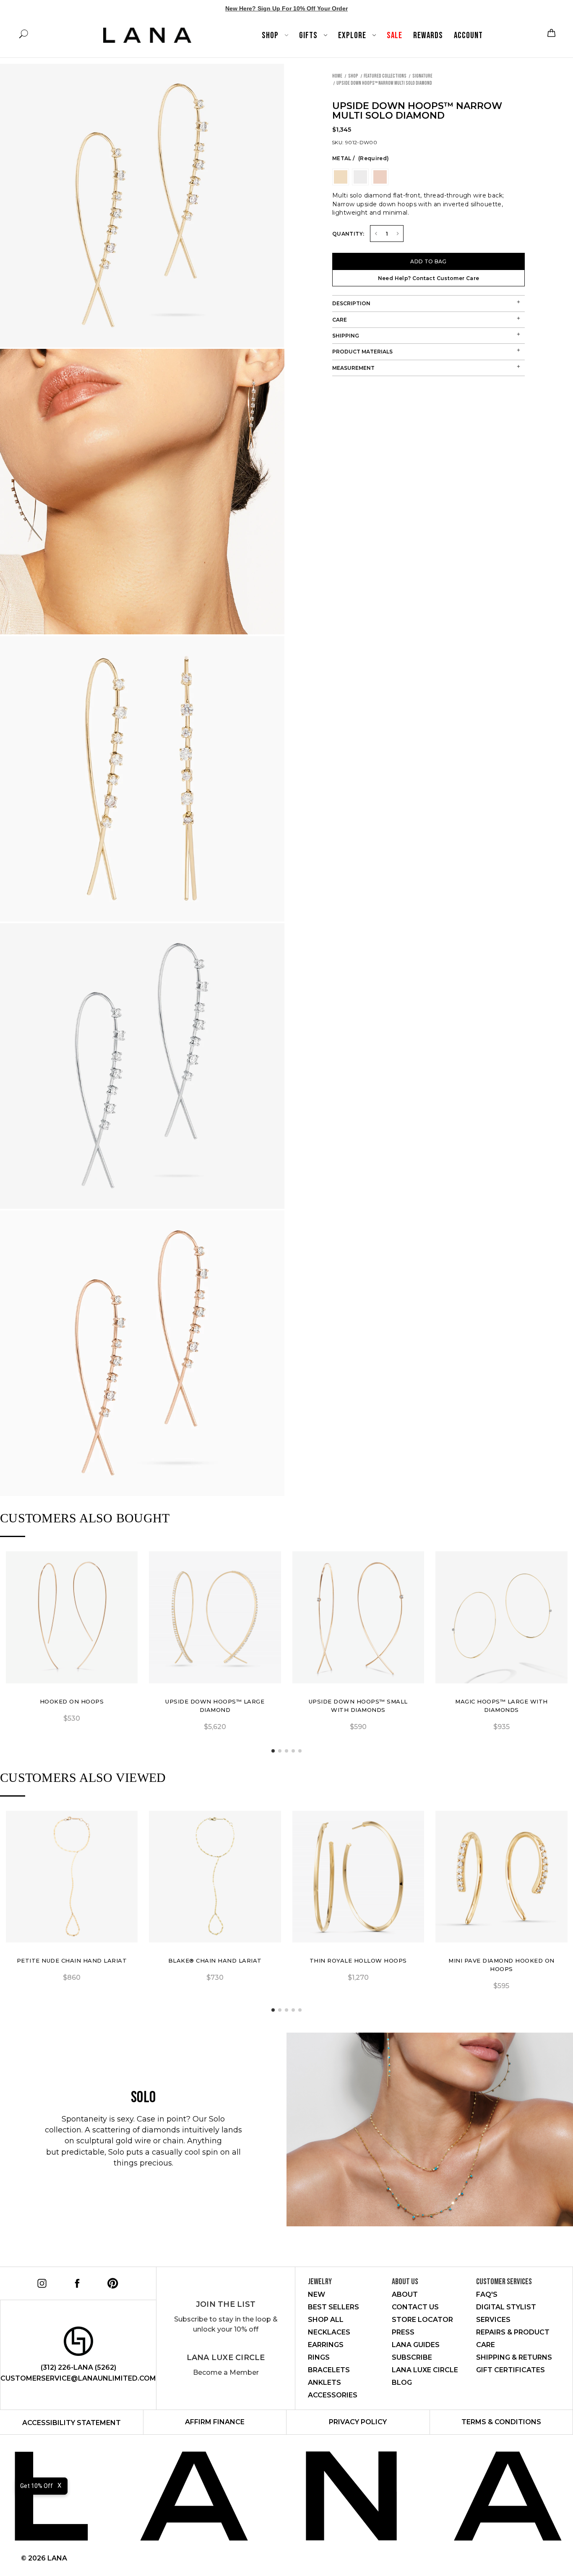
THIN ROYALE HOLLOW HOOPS (358, 1961)
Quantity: (348, 234)
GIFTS (309, 35)
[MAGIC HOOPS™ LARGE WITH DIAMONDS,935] (501, 1617)
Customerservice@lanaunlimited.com (78, 2378)
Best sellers (333, 2307)
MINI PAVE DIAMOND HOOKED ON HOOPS (501, 1965)
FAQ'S (487, 2294)
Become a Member (226, 2372)
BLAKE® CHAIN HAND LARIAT (215, 1961)
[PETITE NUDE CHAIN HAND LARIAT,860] (72, 1877)
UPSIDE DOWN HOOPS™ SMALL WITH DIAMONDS (358, 1706)
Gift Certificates (510, 2370)
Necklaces (329, 2332)
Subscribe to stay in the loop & (226, 2324)
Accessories (333, 2395)
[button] (273, 1751)
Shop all (326, 2320)
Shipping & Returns (514, 2357)
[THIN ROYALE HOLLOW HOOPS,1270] (358, 1877)
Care (340, 320)
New (316, 2294)
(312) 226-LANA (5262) (78, 2367)
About (405, 2294)
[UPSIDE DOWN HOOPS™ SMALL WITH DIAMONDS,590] (358, 1617)
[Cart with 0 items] (550, 33)
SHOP (271, 35)
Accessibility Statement (72, 2423)
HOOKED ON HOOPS (72, 1701)
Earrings (326, 2345)
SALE (395, 35)
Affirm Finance (215, 2422)
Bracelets (329, 2370)
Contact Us (415, 2307)
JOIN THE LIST (226, 2304)
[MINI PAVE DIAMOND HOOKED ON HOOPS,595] (501, 1877)
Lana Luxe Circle (226, 2358)
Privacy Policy (358, 2422)
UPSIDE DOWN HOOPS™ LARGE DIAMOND (215, 1706)
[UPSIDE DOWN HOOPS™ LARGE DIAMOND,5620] (215, 1617)
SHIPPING (346, 336)
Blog (402, 2383)
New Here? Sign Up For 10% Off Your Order (286, 8)
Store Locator (422, 2320)
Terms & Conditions (501, 2422)
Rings (319, 2357)
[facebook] (76, 2282)
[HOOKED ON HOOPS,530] (72, 1617)
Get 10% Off (36, 2486)
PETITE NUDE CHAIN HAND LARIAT (72, 1961)
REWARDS (428, 35)
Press (403, 2332)
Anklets (324, 2383)
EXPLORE (353, 35)
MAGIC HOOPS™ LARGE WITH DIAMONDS (501, 1706)
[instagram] (40, 2282)
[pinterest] (111, 2282)
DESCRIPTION (351, 303)
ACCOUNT (468, 35)
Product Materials (362, 352)
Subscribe (412, 2357)
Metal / (361, 158)
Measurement (353, 368)
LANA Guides (416, 2345)
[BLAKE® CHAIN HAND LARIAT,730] (215, 1877)
